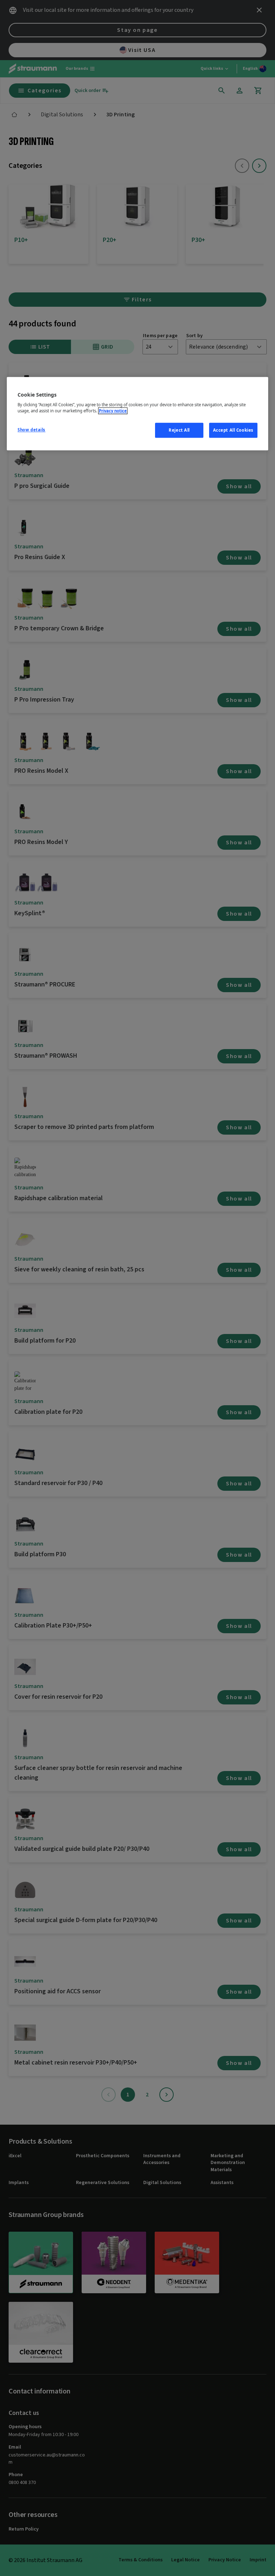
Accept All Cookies (233, 430)
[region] (137, 414)
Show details (32, 430)
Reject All (179, 430)
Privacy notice (113, 411)
